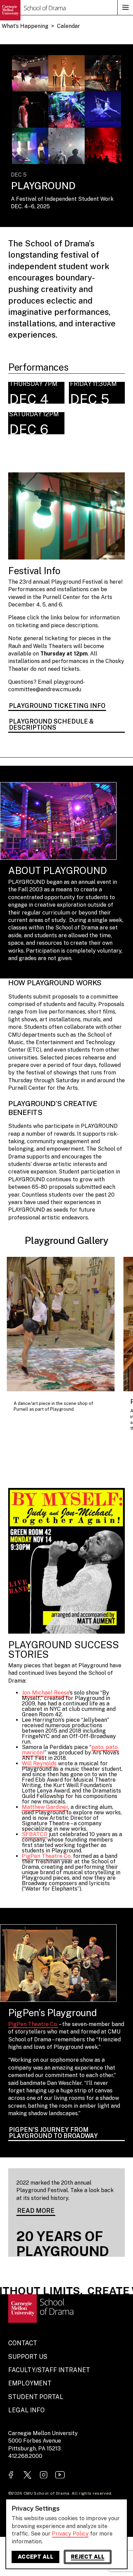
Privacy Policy (70, 2534)
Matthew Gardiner (45, 1807)
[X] (27, 2475)
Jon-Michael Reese (46, 1693)
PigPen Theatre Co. (47, 1856)
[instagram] (44, 2475)
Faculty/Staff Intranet (49, 2370)
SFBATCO (35, 1834)
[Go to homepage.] (33, 10)
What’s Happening (25, 26)
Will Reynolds (39, 1763)
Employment (30, 2383)
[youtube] (60, 2475)
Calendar (69, 26)
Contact (23, 2343)
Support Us (28, 2357)
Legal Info (26, 2410)
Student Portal (36, 2397)
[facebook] (11, 2475)
